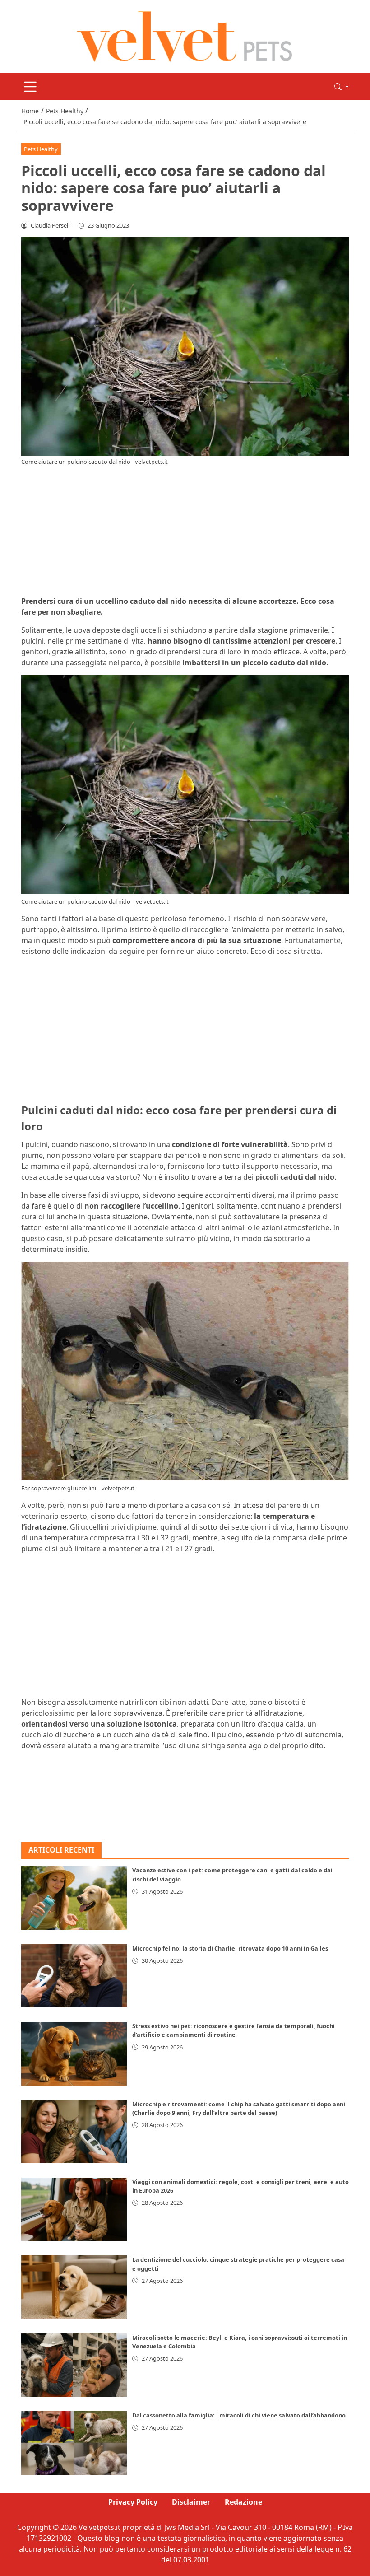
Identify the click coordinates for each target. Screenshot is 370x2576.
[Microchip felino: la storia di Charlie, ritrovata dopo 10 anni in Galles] (74, 1976)
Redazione (243, 2502)
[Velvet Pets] (185, 36)
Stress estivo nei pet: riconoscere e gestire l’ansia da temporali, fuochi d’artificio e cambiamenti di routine (234, 2030)
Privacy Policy (133, 2502)
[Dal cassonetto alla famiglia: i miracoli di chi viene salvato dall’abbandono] (74, 2443)
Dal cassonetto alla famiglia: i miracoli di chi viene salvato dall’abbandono (239, 2415)
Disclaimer (191, 2502)
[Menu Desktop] (30, 87)
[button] (342, 87)
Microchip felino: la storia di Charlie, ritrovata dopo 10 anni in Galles (230, 1948)
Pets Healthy (41, 149)
